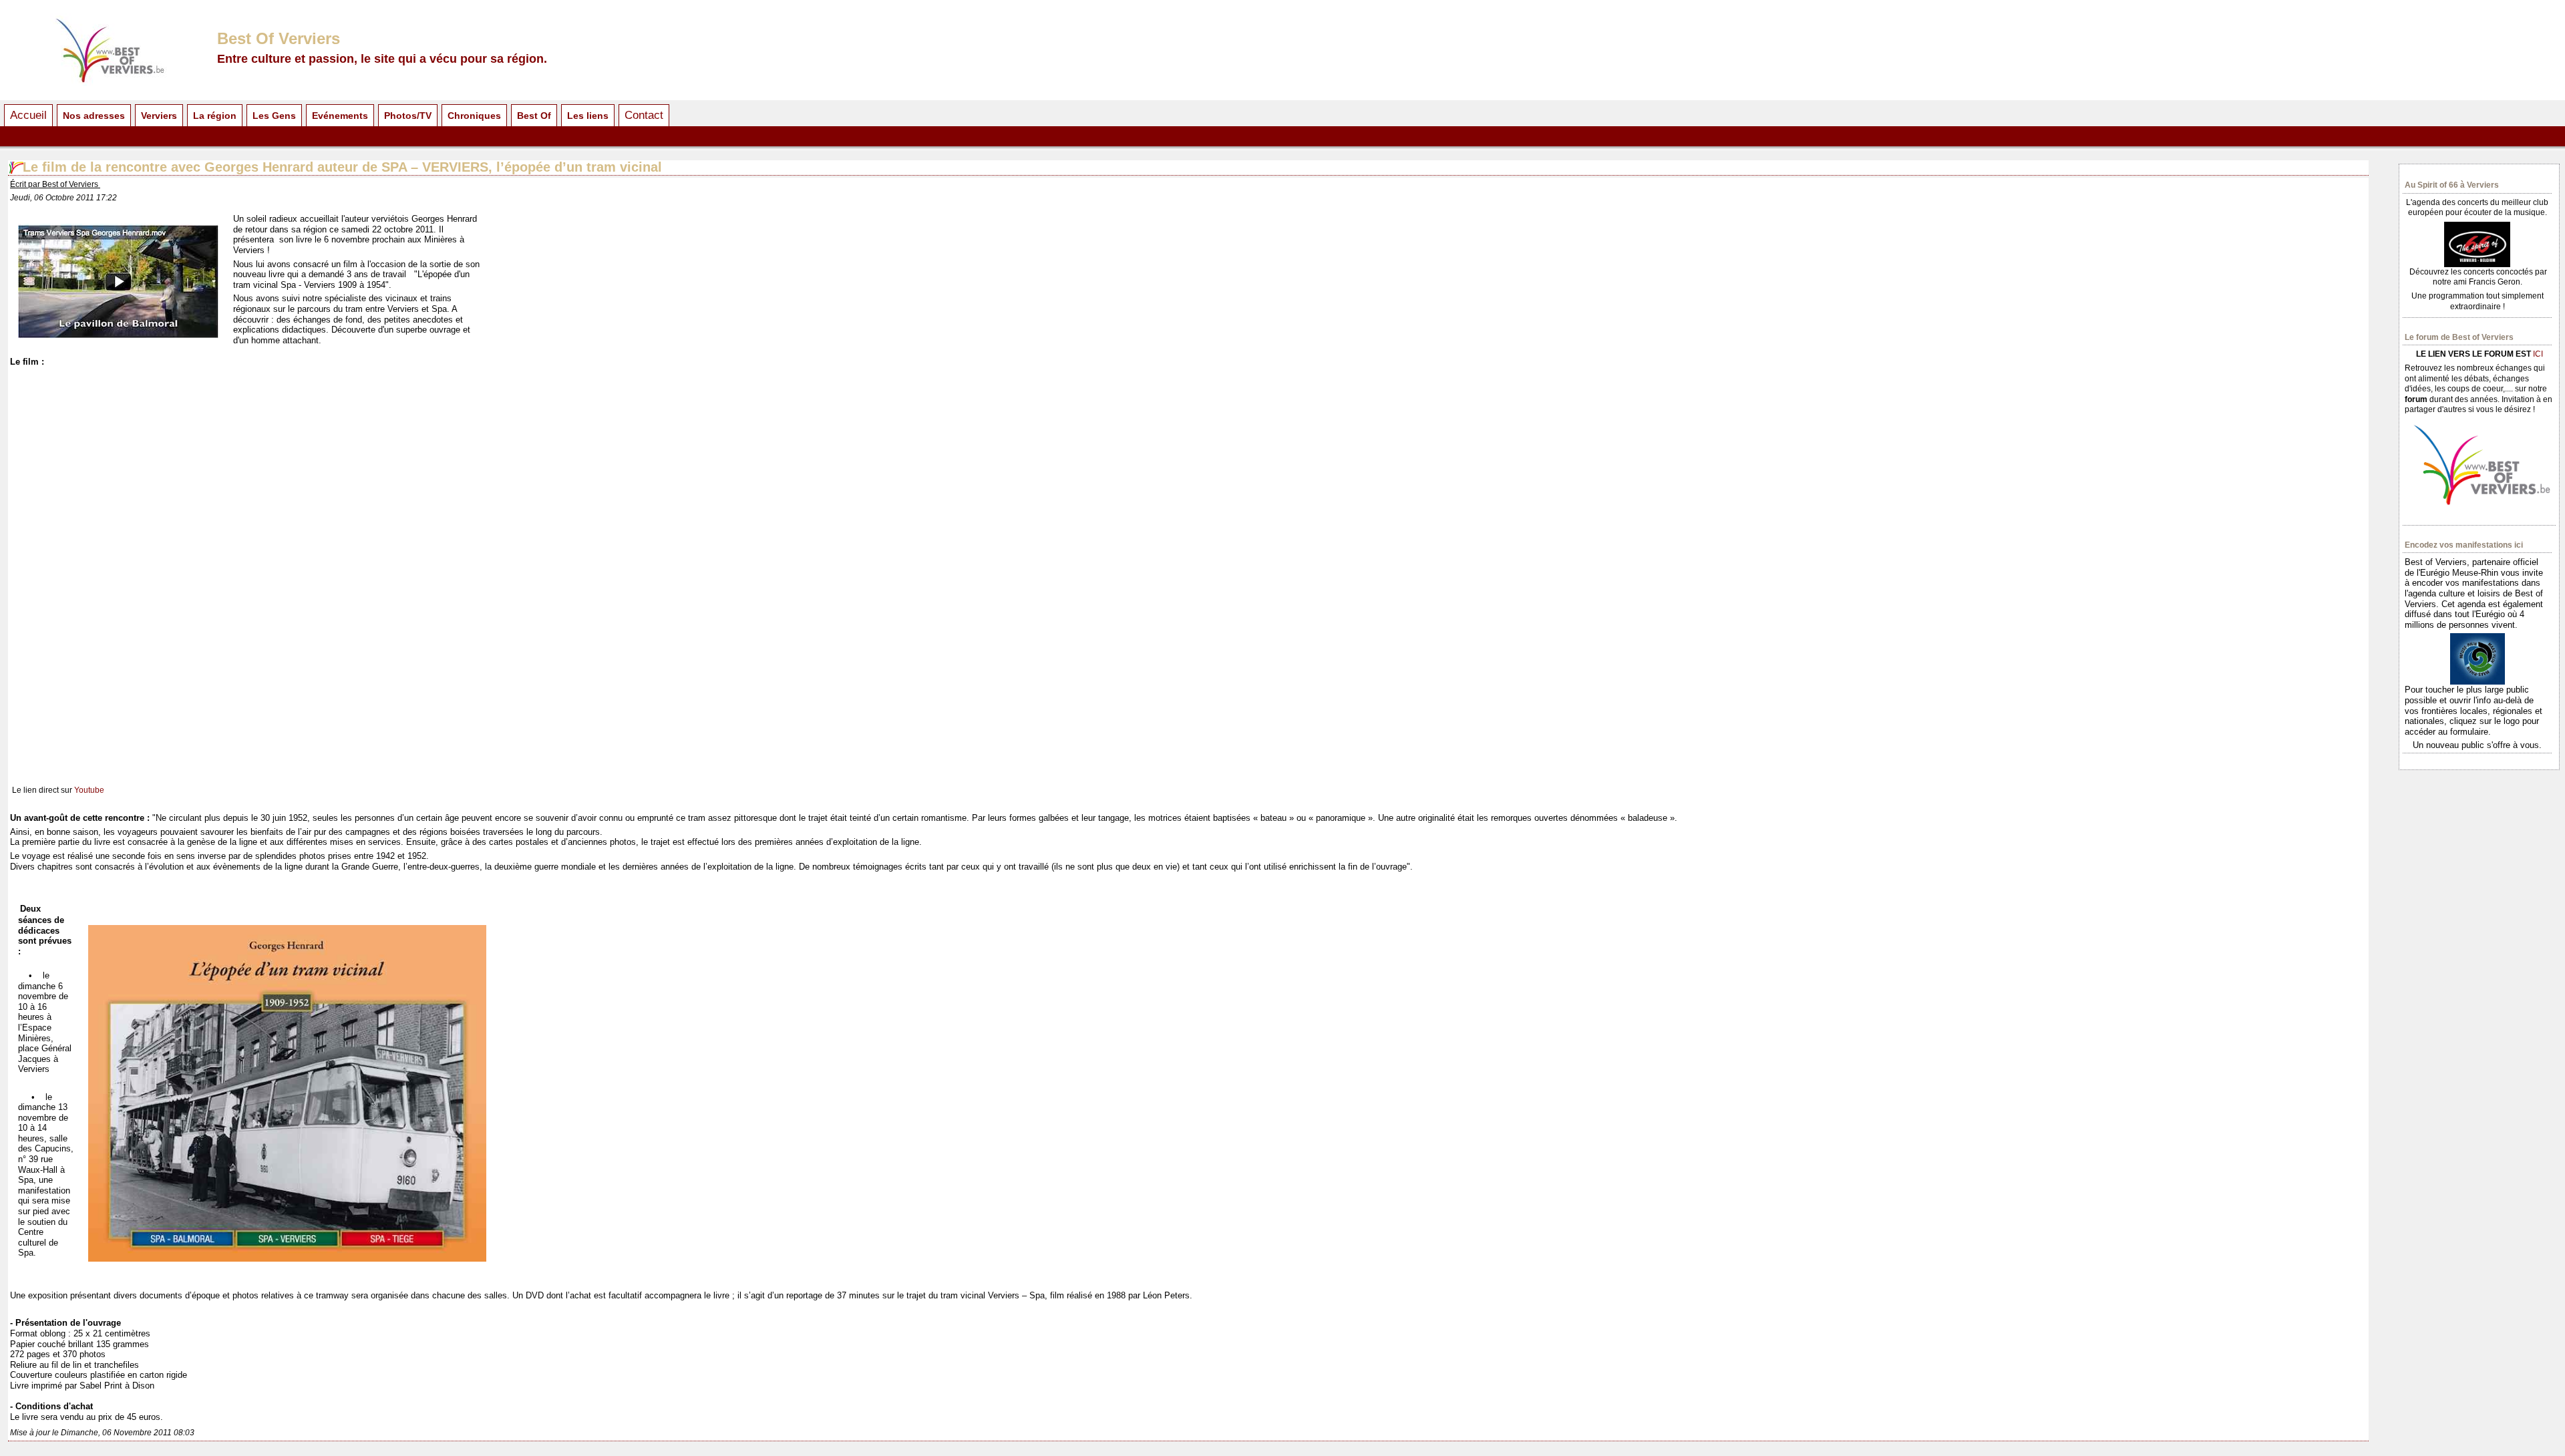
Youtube (89, 790)
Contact (644, 115)
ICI (2538, 354)
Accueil (28, 115)
